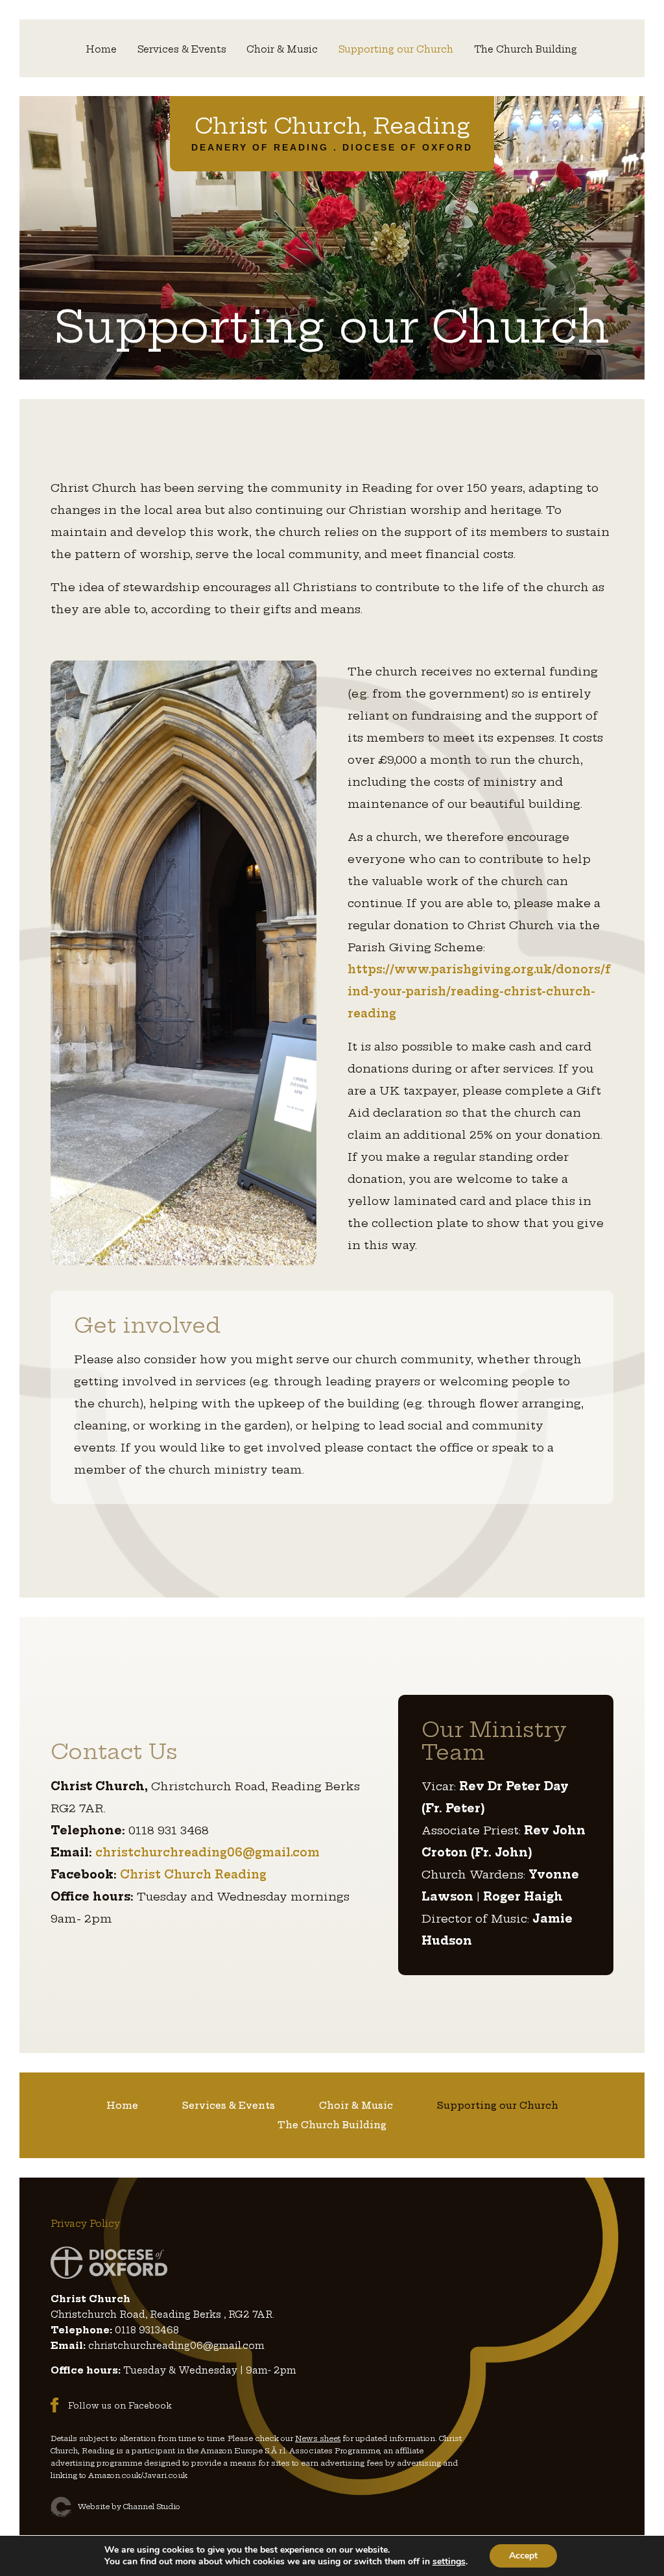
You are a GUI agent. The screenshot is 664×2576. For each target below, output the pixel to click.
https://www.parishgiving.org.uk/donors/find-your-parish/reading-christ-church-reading (479, 991)
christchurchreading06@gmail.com (207, 1852)
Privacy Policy (85, 2224)
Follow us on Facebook (120, 2406)
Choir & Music (282, 50)
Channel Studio (152, 2507)
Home (101, 50)
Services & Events (182, 50)
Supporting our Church (396, 50)
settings (449, 2562)
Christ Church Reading (193, 1874)
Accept (523, 2556)
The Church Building (526, 50)
